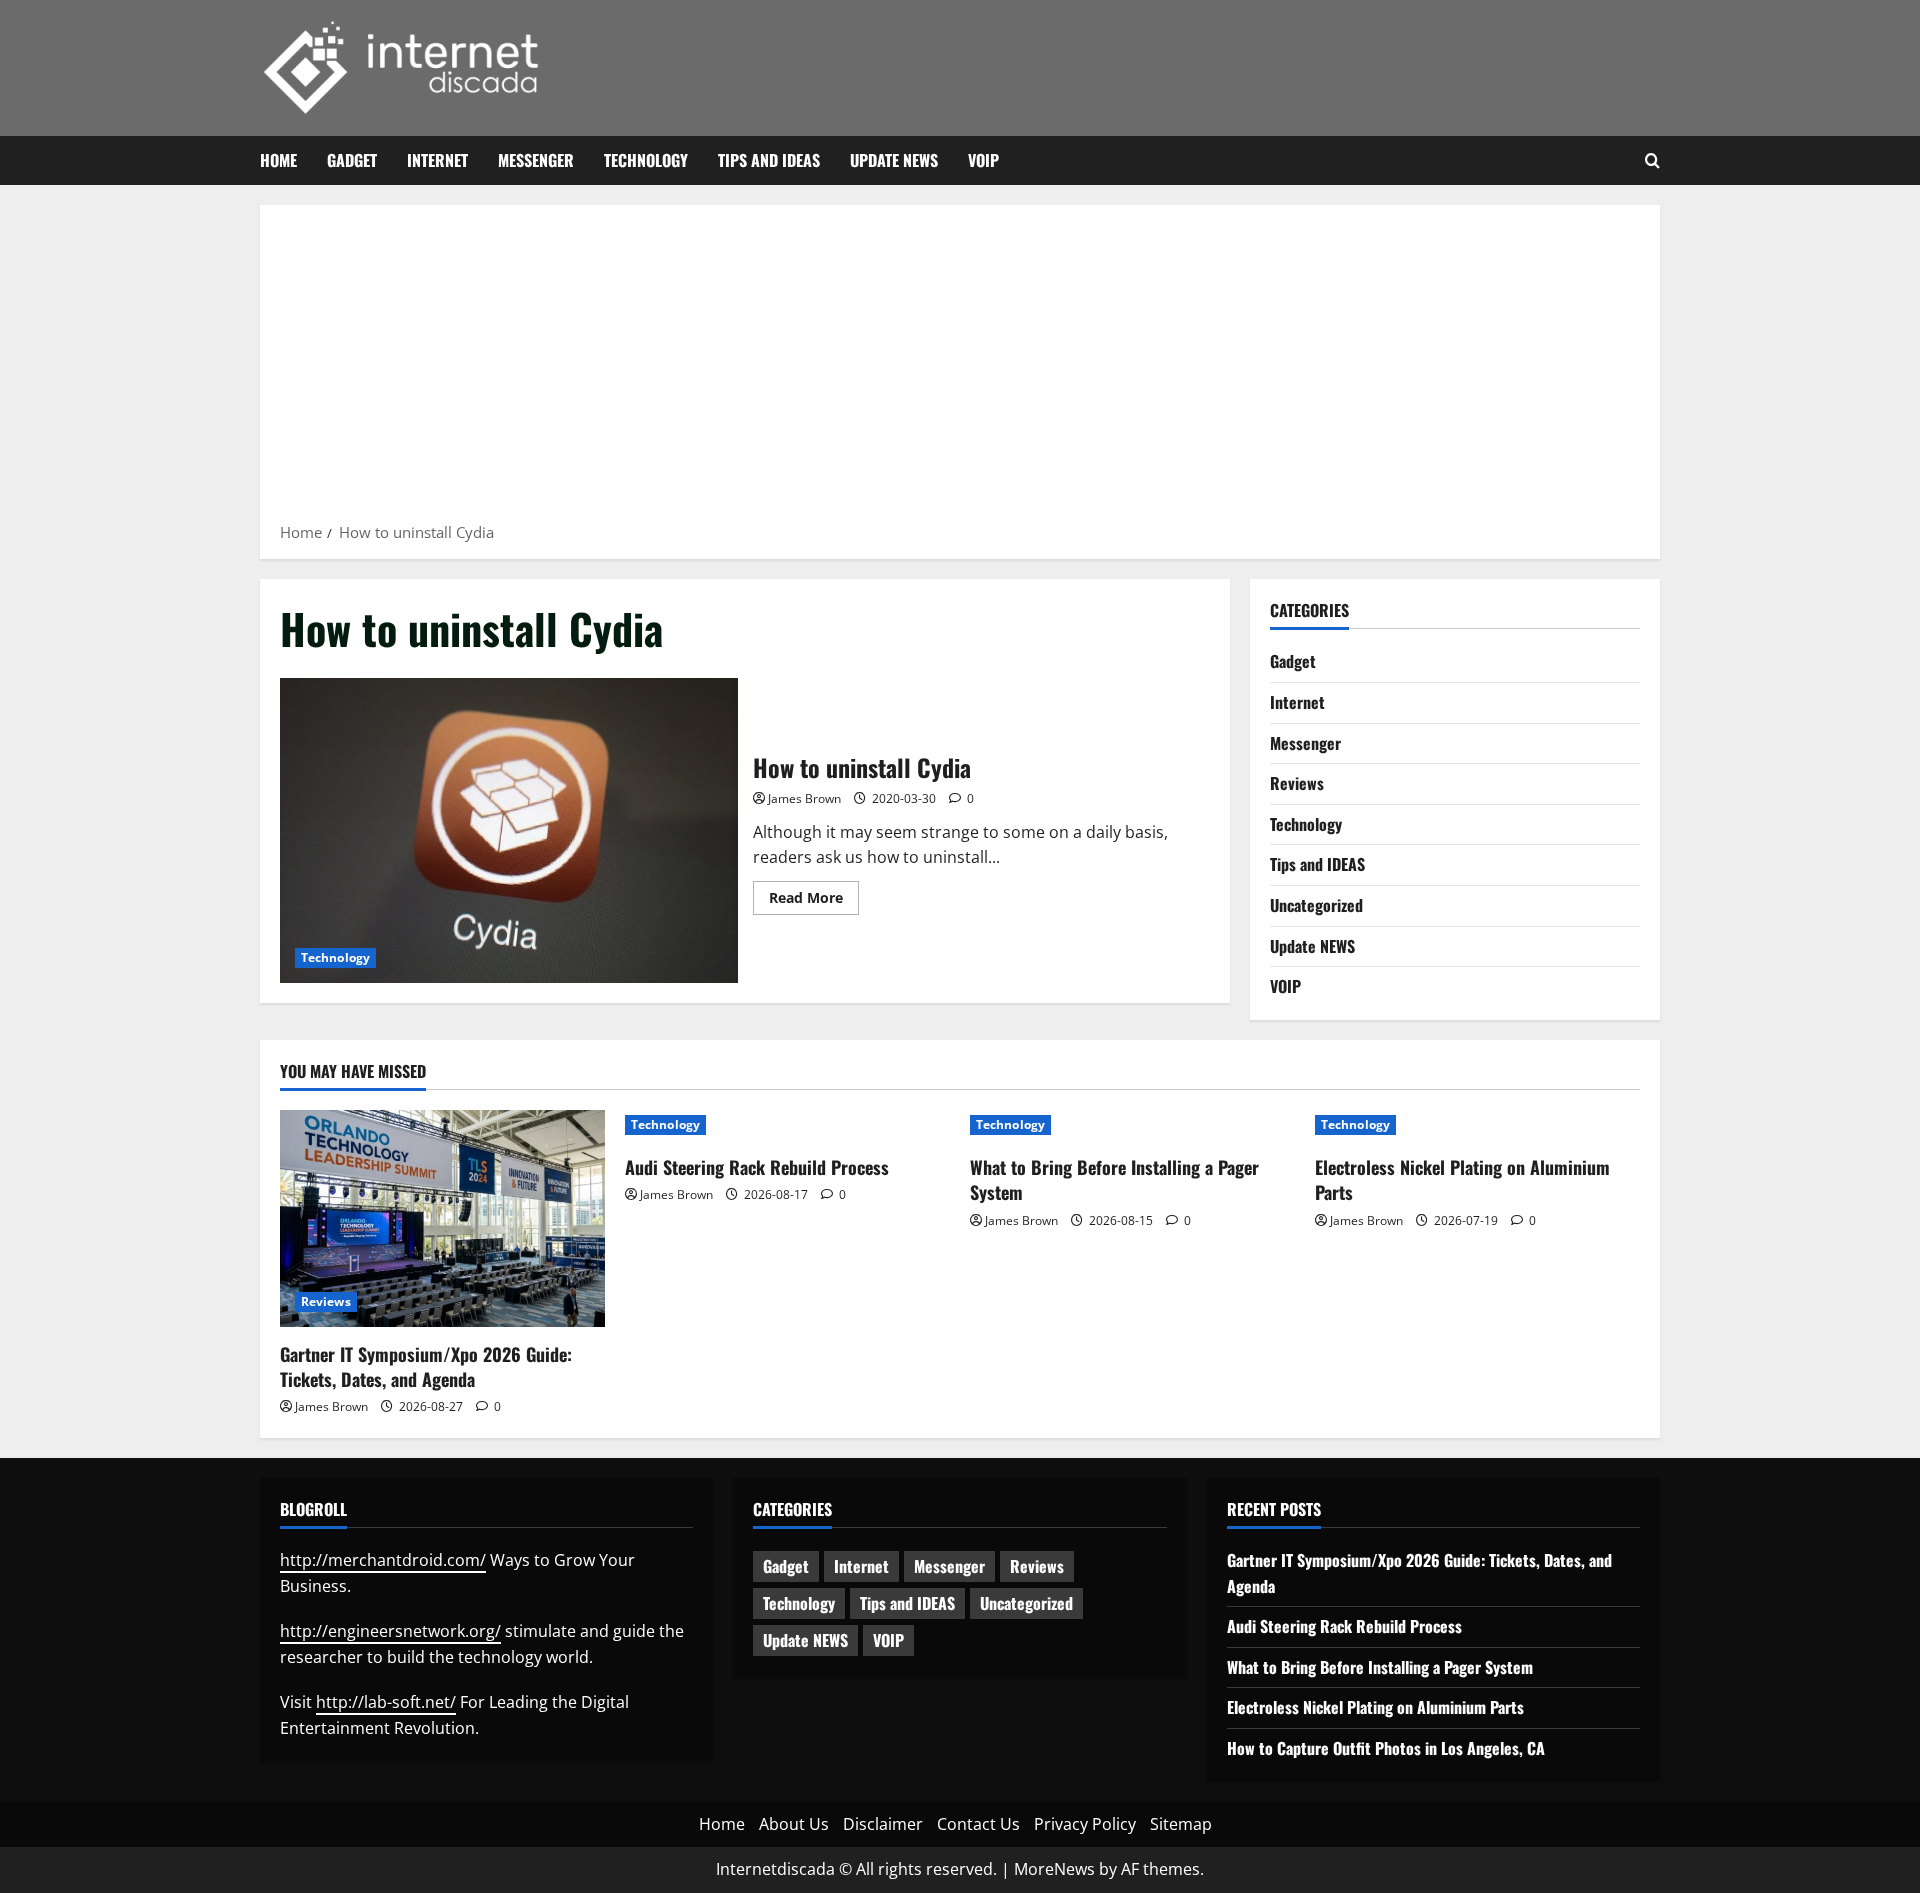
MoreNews (1054, 1869)
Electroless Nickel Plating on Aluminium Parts (1462, 1179)
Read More (814, 901)
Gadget (352, 160)
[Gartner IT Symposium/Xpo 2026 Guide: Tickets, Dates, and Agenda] (442, 1218)
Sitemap (1181, 1824)
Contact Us (978, 1824)
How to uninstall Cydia (509, 830)
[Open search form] (1652, 161)
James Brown (804, 798)
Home (278, 160)
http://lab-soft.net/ (386, 1702)
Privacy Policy (1085, 1824)
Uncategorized (1316, 905)
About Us (794, 1824)
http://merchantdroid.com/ (383, 1560)
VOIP (983, 160)
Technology (646, 160)
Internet (437, 160)
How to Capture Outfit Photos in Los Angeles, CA (1386, 1748)
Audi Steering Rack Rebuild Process (757, 1167)
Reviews (1297, 783)
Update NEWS (894, 160)
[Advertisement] (960, 370)
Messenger (536, 160)
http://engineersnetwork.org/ (390, 1631)
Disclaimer (883, 1824)
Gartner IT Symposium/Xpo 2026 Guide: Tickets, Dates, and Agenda (426, 1366)
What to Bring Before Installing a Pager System (1114, 1179)
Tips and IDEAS (769, 160)
